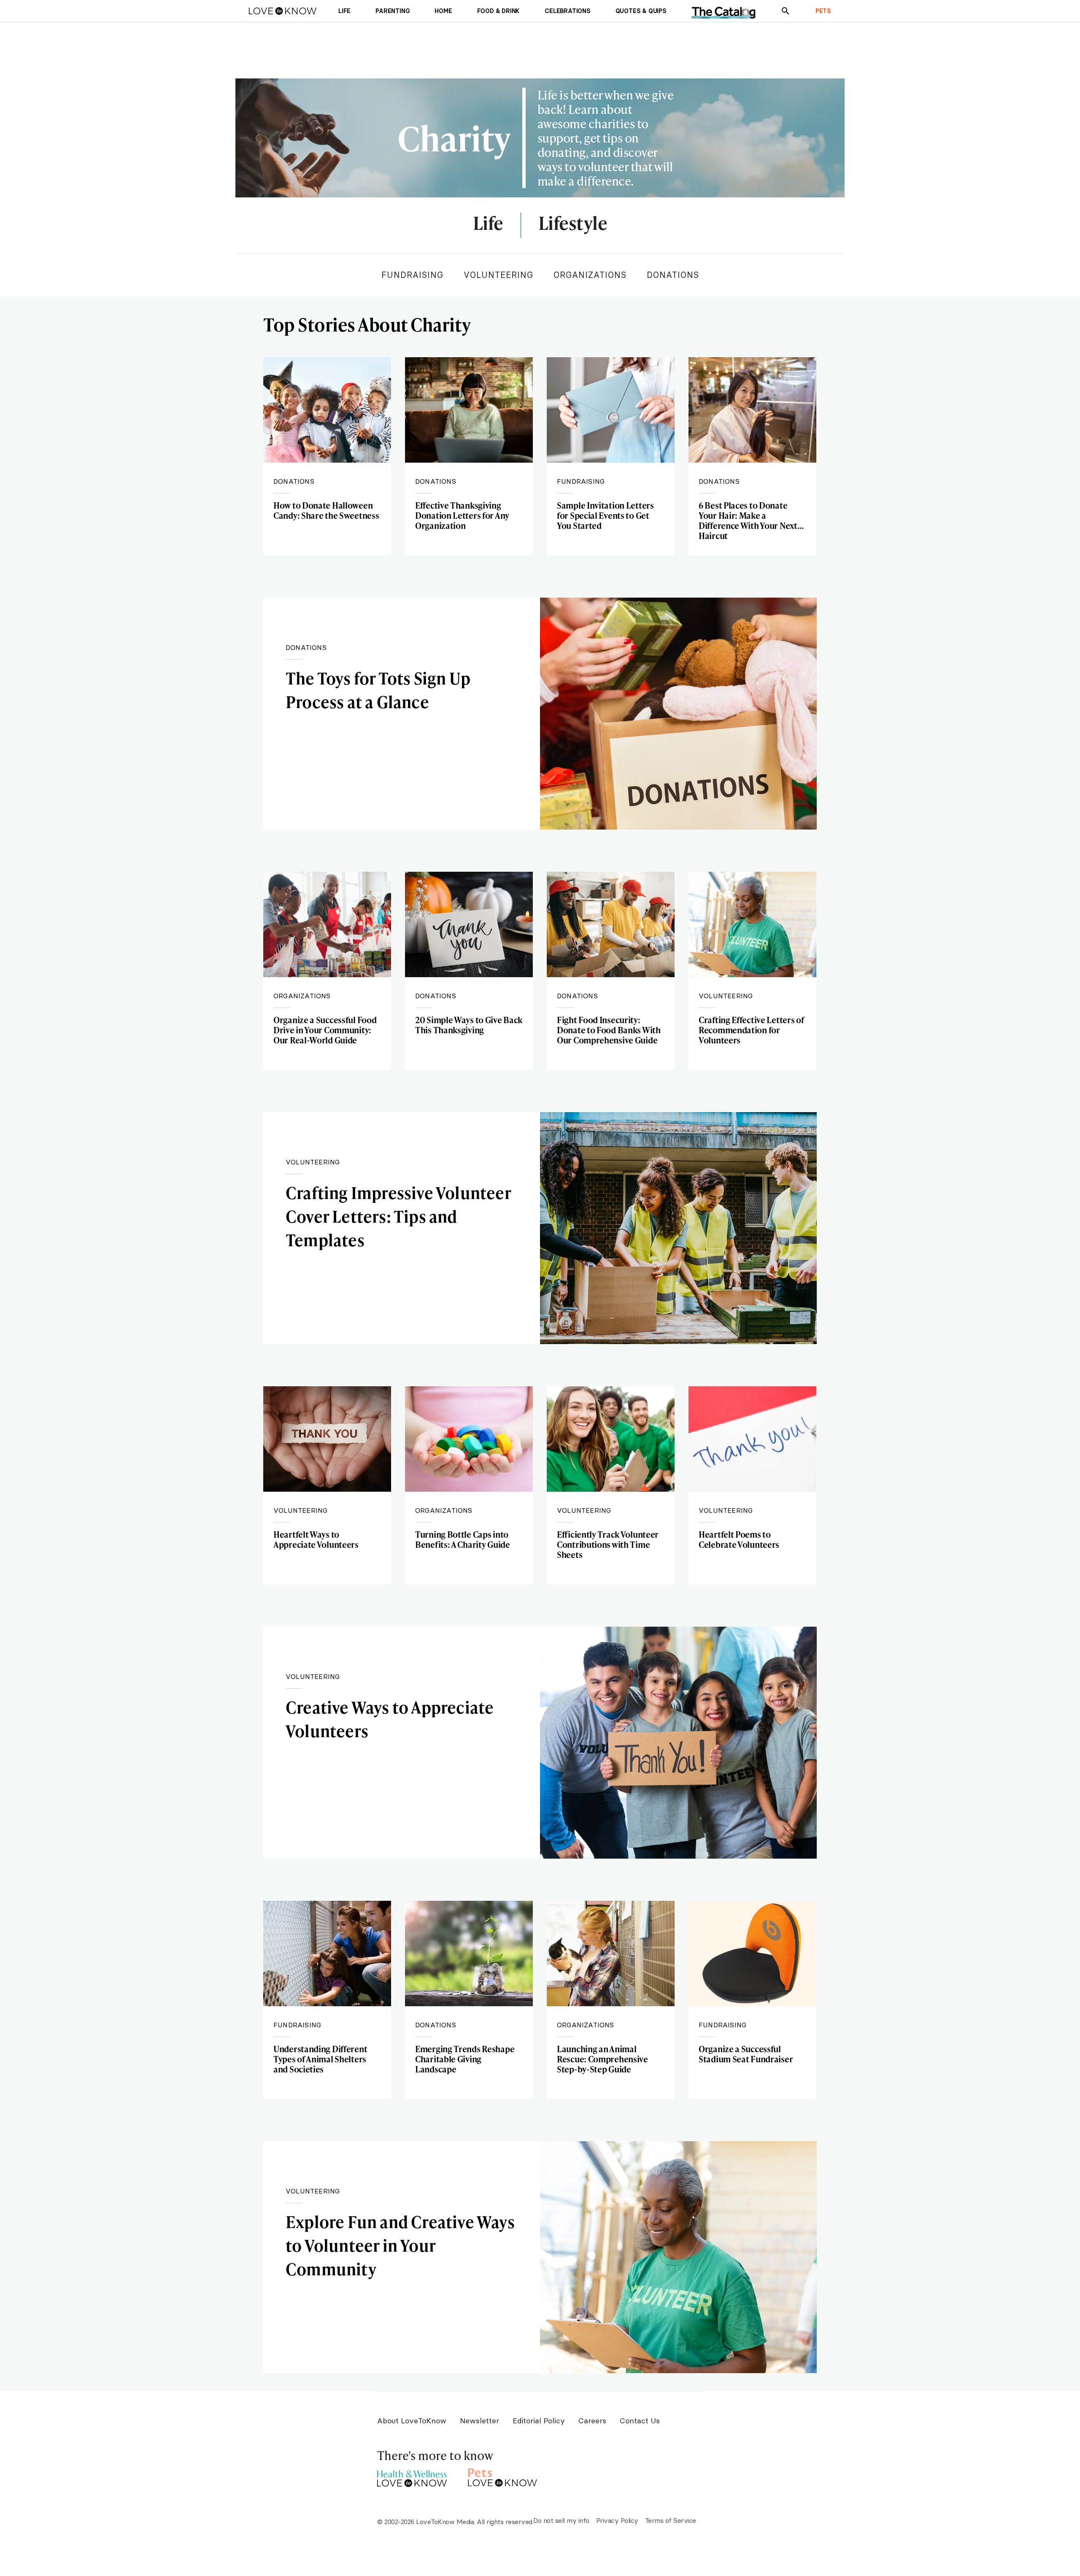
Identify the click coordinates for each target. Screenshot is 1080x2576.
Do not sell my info (561, 2520)
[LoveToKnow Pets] (503, 2476)
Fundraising (412, 275)
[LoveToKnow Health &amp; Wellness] (412, 2476)
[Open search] (786, 11)
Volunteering (498, 275)
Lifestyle (573, 224)
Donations (673, 275)
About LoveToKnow (412, 2421)
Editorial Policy (539, 2421)
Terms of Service (671, 2520)
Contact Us (640, 2421)
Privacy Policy (617, 2520)
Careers (592, 2421)
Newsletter (479, 2421)
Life (488, 224)
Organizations (590, 275)
